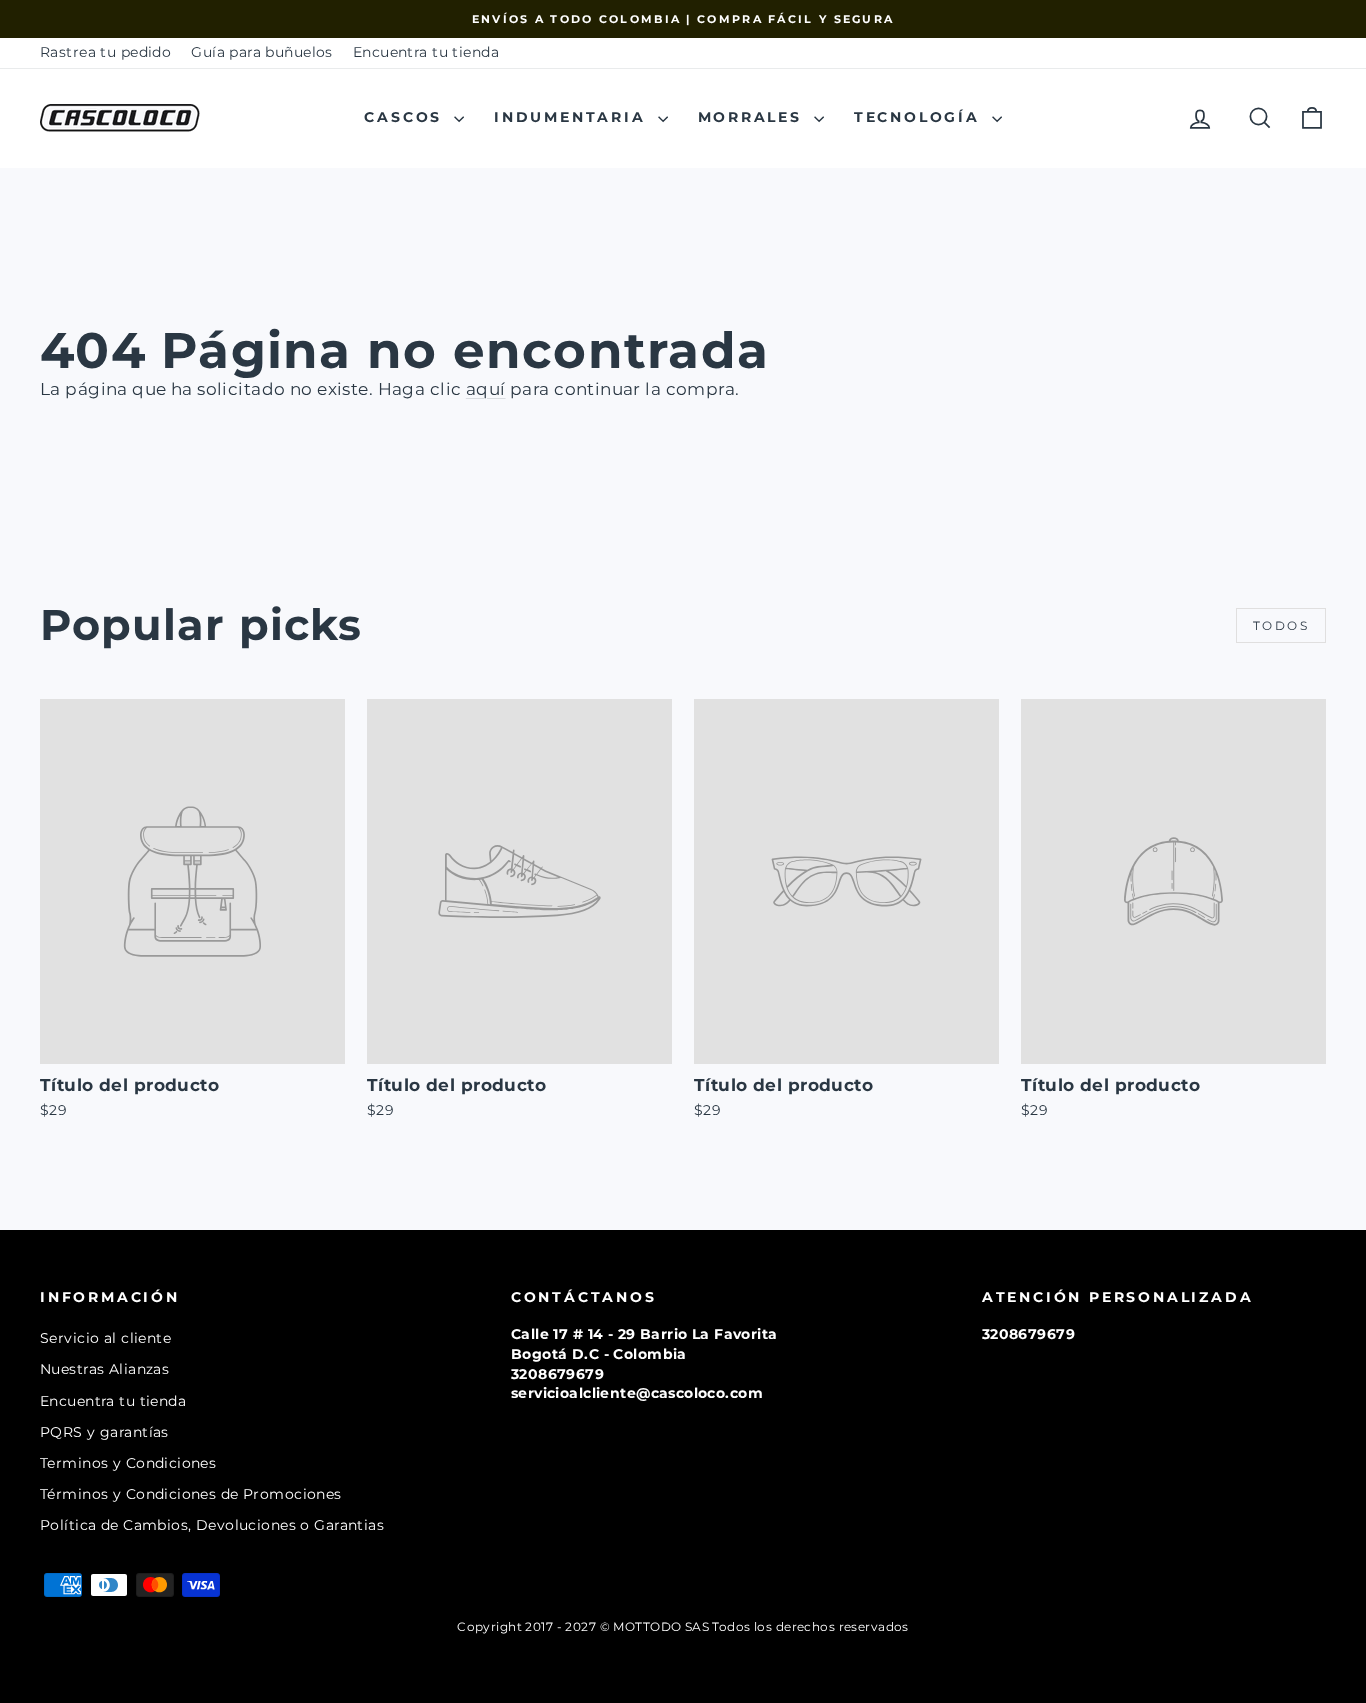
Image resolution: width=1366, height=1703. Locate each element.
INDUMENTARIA (573, 117)
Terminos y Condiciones (128, 1463)
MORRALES (753, 117)
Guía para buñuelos (262, 52)
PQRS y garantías (104, 1432)
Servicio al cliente (105, 1338)
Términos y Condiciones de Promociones (191, 1494)
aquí (486, 389)
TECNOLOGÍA (920, 117)
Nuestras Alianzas (104, 1369)
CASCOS (406, 117)
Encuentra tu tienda (426, 52)
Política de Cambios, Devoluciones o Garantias (212, 1525)
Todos (1281, 625)
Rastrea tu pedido (105, 52)
